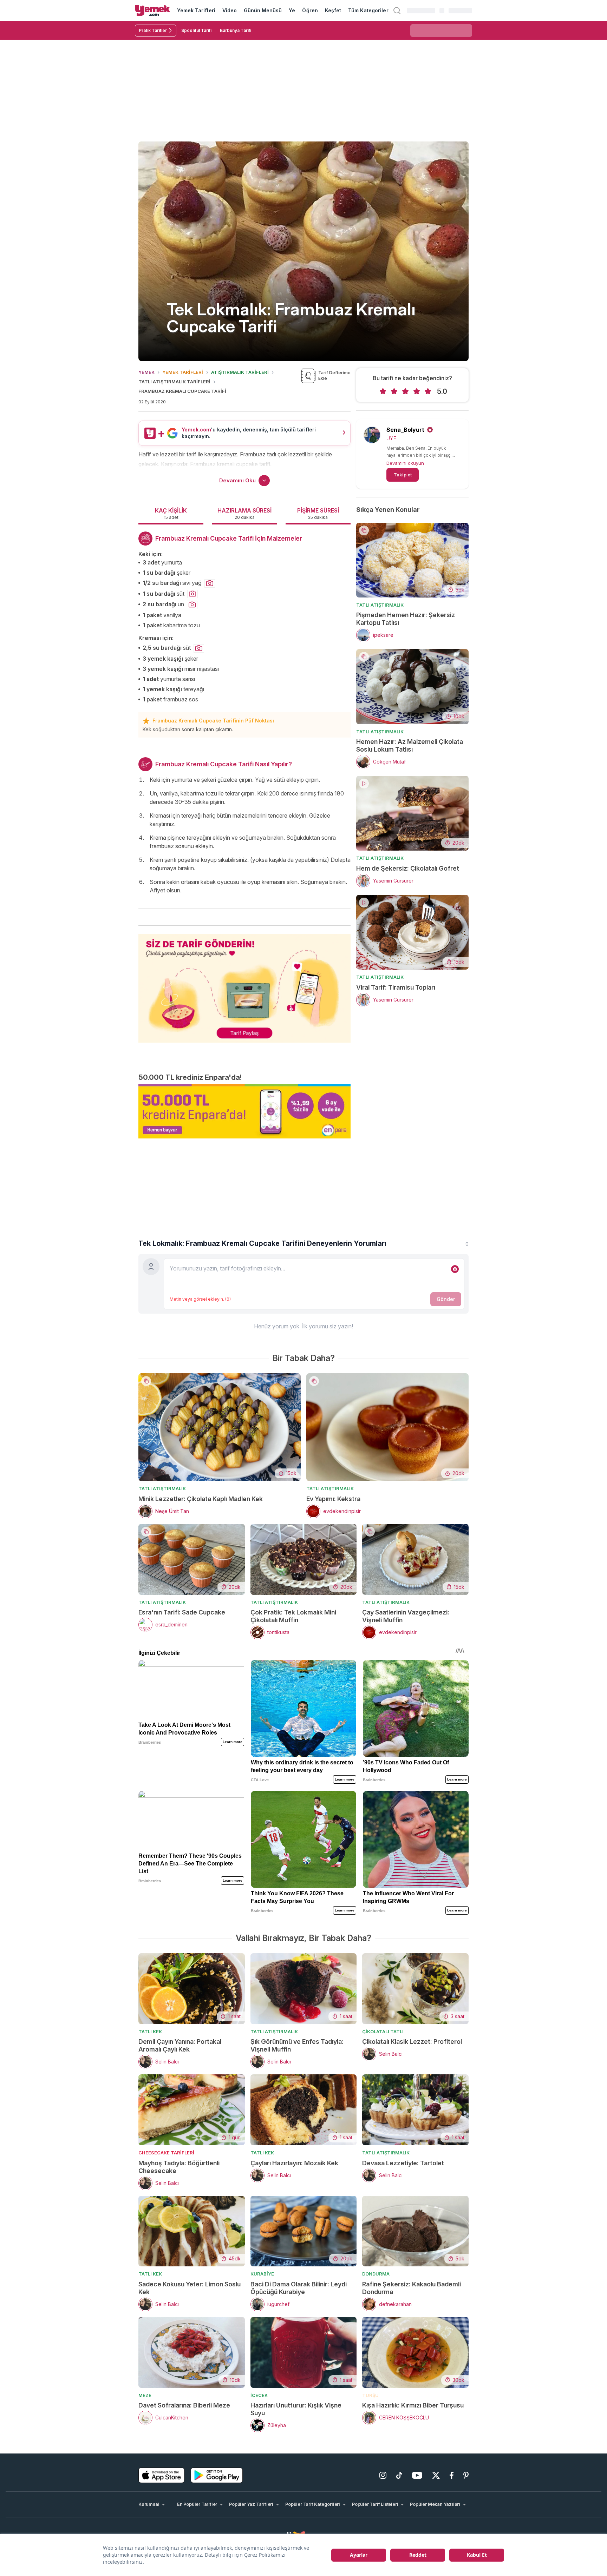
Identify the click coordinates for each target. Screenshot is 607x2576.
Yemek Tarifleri (196, 10)
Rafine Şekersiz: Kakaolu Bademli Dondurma (412, 2288)
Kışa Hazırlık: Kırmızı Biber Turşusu (413, 2405)
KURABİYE (262, 2274)
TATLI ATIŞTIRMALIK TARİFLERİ (174, 382)
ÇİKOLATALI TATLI (383, 2032)
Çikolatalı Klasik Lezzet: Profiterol (412, 2042)
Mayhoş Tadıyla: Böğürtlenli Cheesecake (179, 2167)
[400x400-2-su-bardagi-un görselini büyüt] (192, 605)
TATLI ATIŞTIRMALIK (380, 605)
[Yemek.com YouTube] (417, 2475)
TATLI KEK (150, 2032)
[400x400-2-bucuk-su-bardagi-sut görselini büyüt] (199, 648)
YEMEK (146, 372)
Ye (292, 10)
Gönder (446, 1299)
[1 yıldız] (383, 391)
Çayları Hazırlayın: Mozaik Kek (294, 2163)
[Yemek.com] (152, 11)
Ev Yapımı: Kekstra (333, 1499)
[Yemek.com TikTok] (399, 2475)
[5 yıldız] (428, 391)
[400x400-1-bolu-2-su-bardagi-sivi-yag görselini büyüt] (210, 583)
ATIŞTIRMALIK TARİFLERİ (240, 372)
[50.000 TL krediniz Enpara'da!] (244, 1111)
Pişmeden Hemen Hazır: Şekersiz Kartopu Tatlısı (406, 619)
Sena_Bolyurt (405, 430)
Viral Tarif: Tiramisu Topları (396, 987)
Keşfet (333, 10)
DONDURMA (376, 2274)
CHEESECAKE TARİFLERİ (166, 2153)
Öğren (310, 10)
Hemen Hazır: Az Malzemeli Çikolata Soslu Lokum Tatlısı (410, 745)
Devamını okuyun (405, 463)
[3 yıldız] (405, 391)
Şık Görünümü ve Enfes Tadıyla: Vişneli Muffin (297, 2045)
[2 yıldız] (394, 391)
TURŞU (370, 2395)
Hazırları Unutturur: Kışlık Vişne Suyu (296, 2409)
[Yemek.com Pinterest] (466, 2475)
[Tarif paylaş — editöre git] (244, 984)
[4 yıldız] (417, 391)
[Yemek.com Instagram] (383, 2475)
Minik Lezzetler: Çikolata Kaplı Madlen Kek (201, 1499)
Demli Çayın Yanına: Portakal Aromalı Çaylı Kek (180, 2045)
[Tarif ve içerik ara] (397, 11)
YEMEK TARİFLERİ (183, 372)
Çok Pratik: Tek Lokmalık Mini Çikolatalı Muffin (293, 1616)
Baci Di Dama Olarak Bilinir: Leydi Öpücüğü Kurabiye (299, 2288)
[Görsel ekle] (455, 1269)
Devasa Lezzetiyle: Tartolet (403, 2163)
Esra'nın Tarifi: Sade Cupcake (182, 1612)
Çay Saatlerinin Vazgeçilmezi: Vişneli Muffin (406, 1616)
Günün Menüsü (263, 10)
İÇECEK (259, 2395)
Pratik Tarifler (153, 30)
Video (230, 10)
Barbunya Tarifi (236, 30)
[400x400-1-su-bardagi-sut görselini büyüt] (192, 594)
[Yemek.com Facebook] (452, 2475)
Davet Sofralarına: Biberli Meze (184, 2405)
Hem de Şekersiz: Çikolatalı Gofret (408, 868)
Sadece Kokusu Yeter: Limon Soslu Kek (190, 2288)
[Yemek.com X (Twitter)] (436, 2475)
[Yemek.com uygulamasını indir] (162, 2475)
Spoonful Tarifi (196, 30)
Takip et (403, 475)
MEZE (145, 2395)
